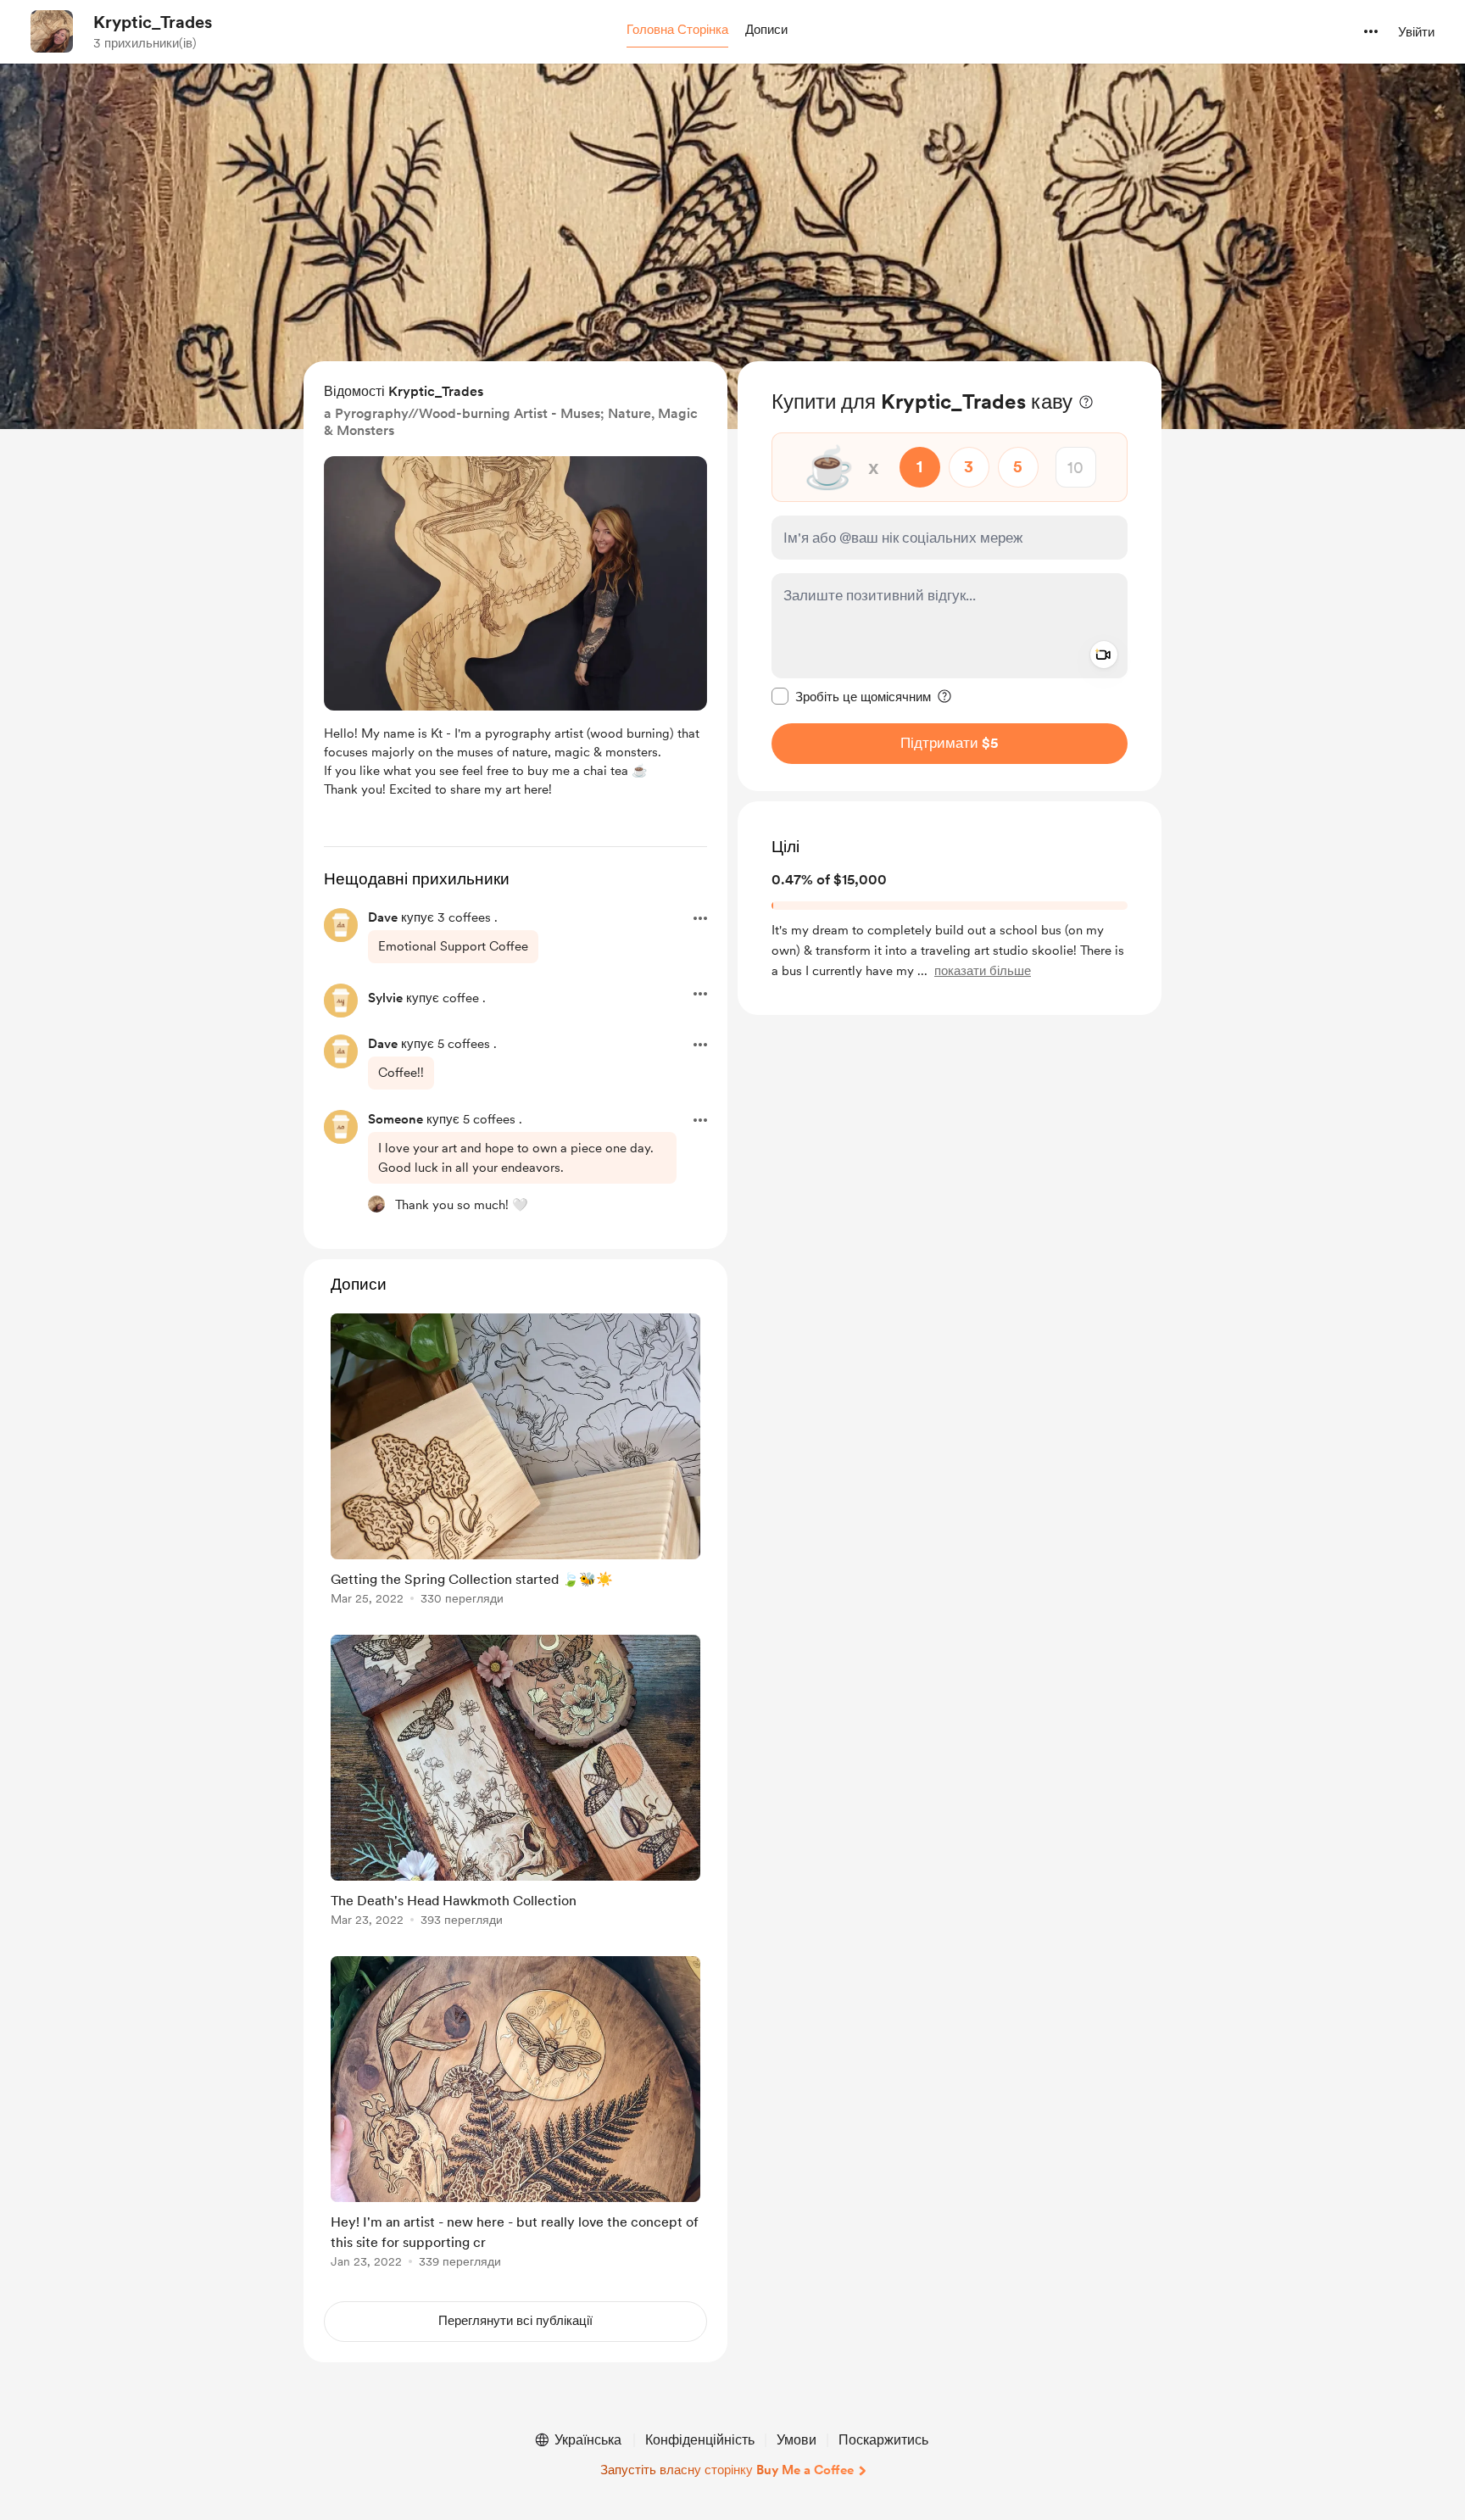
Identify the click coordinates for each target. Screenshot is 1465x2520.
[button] (677, 31)
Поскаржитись (883, 2440)
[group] (515, 1462)
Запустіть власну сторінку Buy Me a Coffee (727, 2470)
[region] (950, 576)
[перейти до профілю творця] (52, 31)
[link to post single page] (515, 1462)
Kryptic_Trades (153, 22)
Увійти (1416, 32)
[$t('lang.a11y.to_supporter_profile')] (376, 1204)
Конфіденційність (700, 2440)
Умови (797, 2440)
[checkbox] (851, 696)
